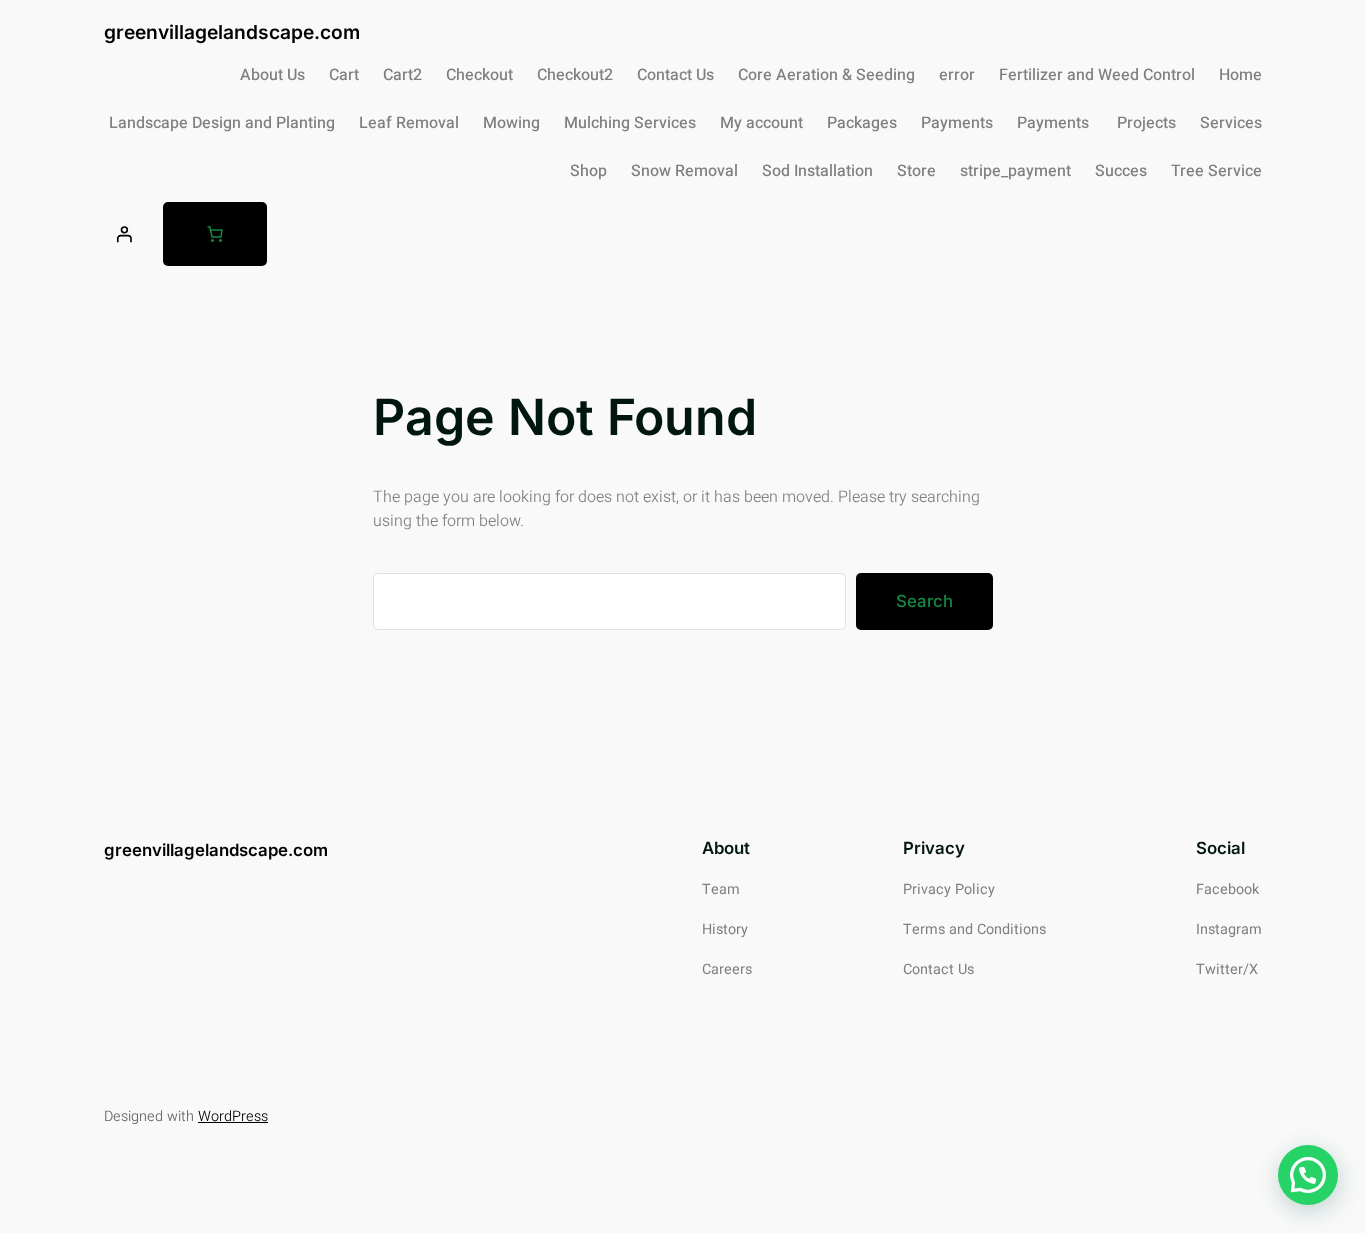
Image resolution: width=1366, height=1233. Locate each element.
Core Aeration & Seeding (826, 75)
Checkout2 (575, 75)
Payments (957, 123)
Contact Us (675, 75)
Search (924, 601)
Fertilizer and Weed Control (1097, 75)
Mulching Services (630, 123)
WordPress (233, 1116)
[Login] (124, 234)
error (957, 75)
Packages (862, 123)
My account (761, 123)
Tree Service (1216, 171)
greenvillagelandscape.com (232, 32)
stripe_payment (1015, 171)
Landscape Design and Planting (222, 123)
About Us (272, 75)
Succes (1121, 171)
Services (1231, 123)
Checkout (479, 75)
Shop (588, 171)
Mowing (511, 123)
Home (1240, 75)
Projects (1146, 123)
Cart (344, 75)
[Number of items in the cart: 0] (215, 234)
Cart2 (402, 75)
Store (916, 171)
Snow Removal (684, 171)
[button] (1308, 1175)
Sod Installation (817, 171)
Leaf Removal (409, 123)
